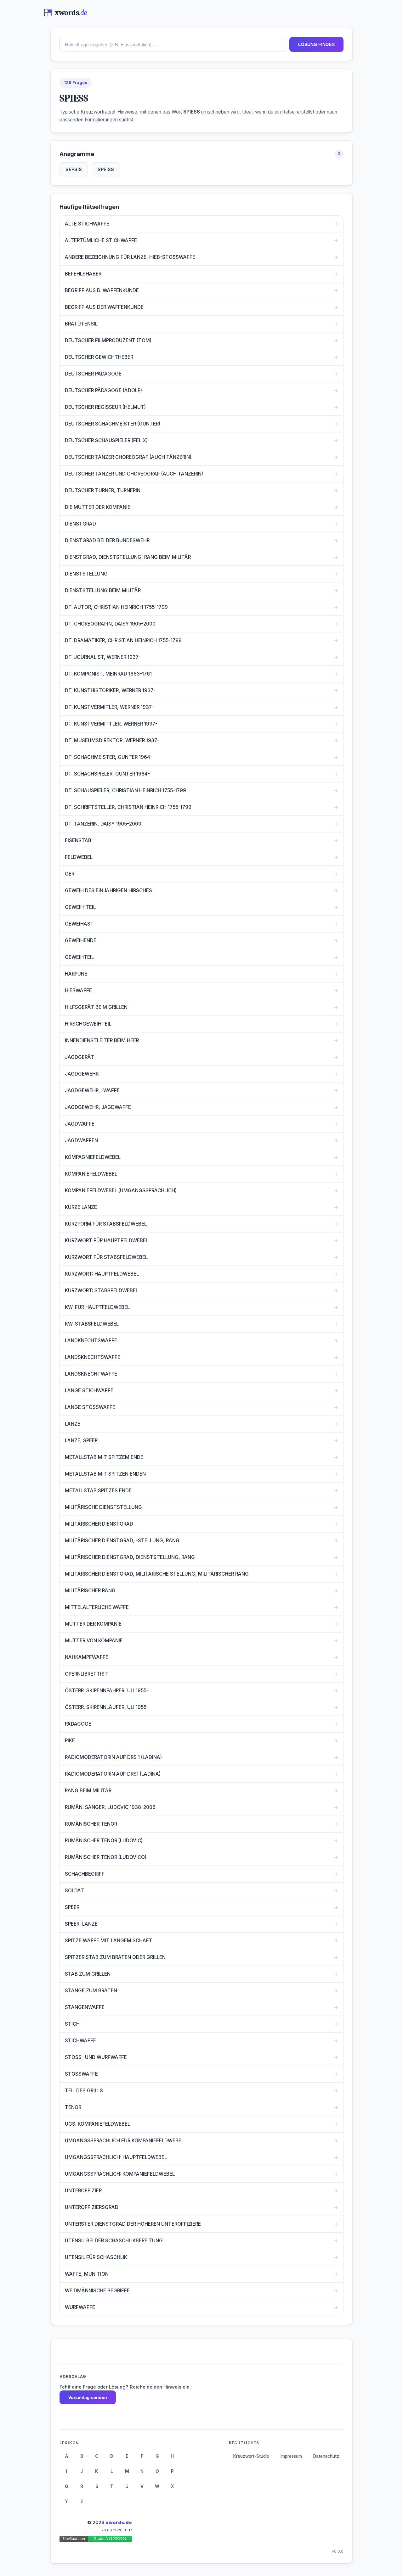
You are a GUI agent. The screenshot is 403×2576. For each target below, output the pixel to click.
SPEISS (106, 169)
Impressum (291, 2456)
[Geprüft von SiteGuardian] (96, 2540)
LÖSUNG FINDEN (316, 44)
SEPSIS (74, 169)
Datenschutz (326, 2456)
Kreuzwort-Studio (251, 2456)
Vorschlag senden (88, 2397)
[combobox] (173, 44)
